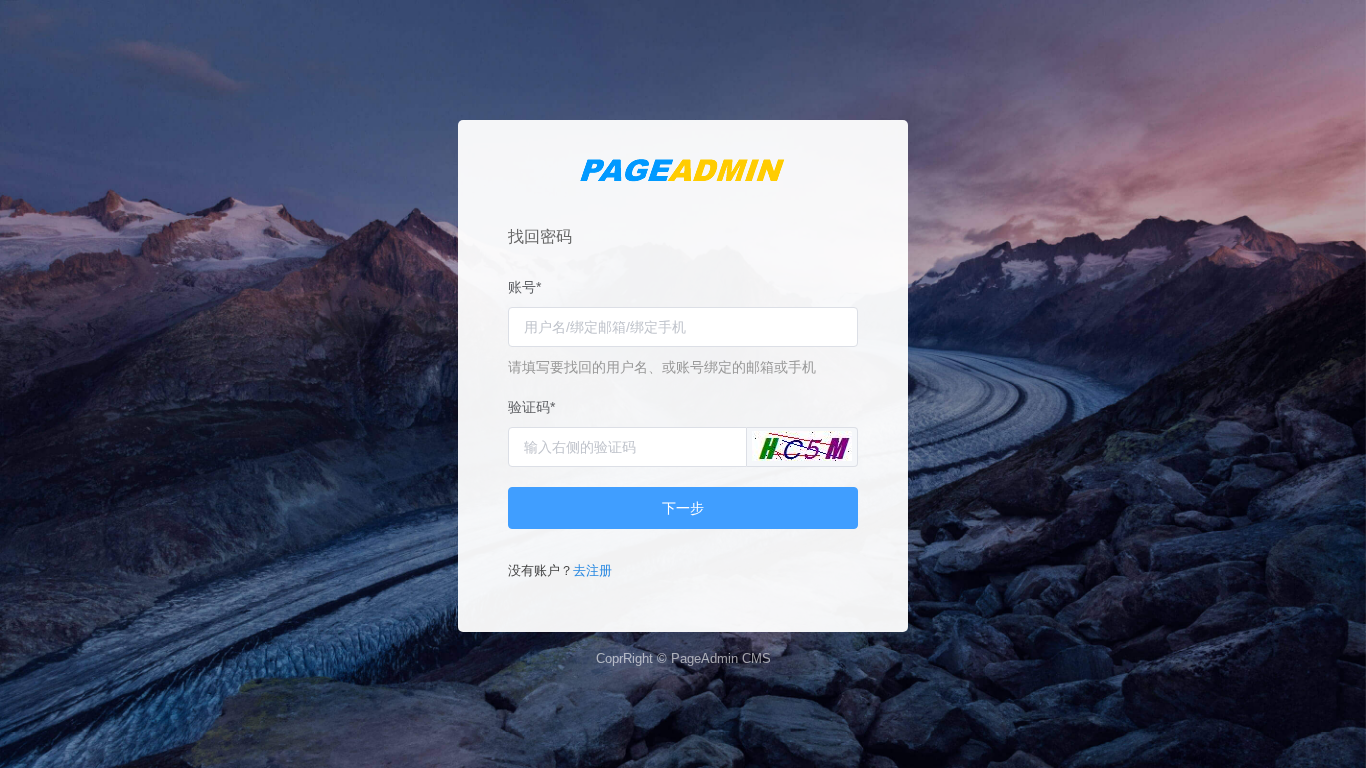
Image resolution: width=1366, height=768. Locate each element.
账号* (524, 287)
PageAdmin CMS (721, 658)
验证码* (531, 407)
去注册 (592, 570)
